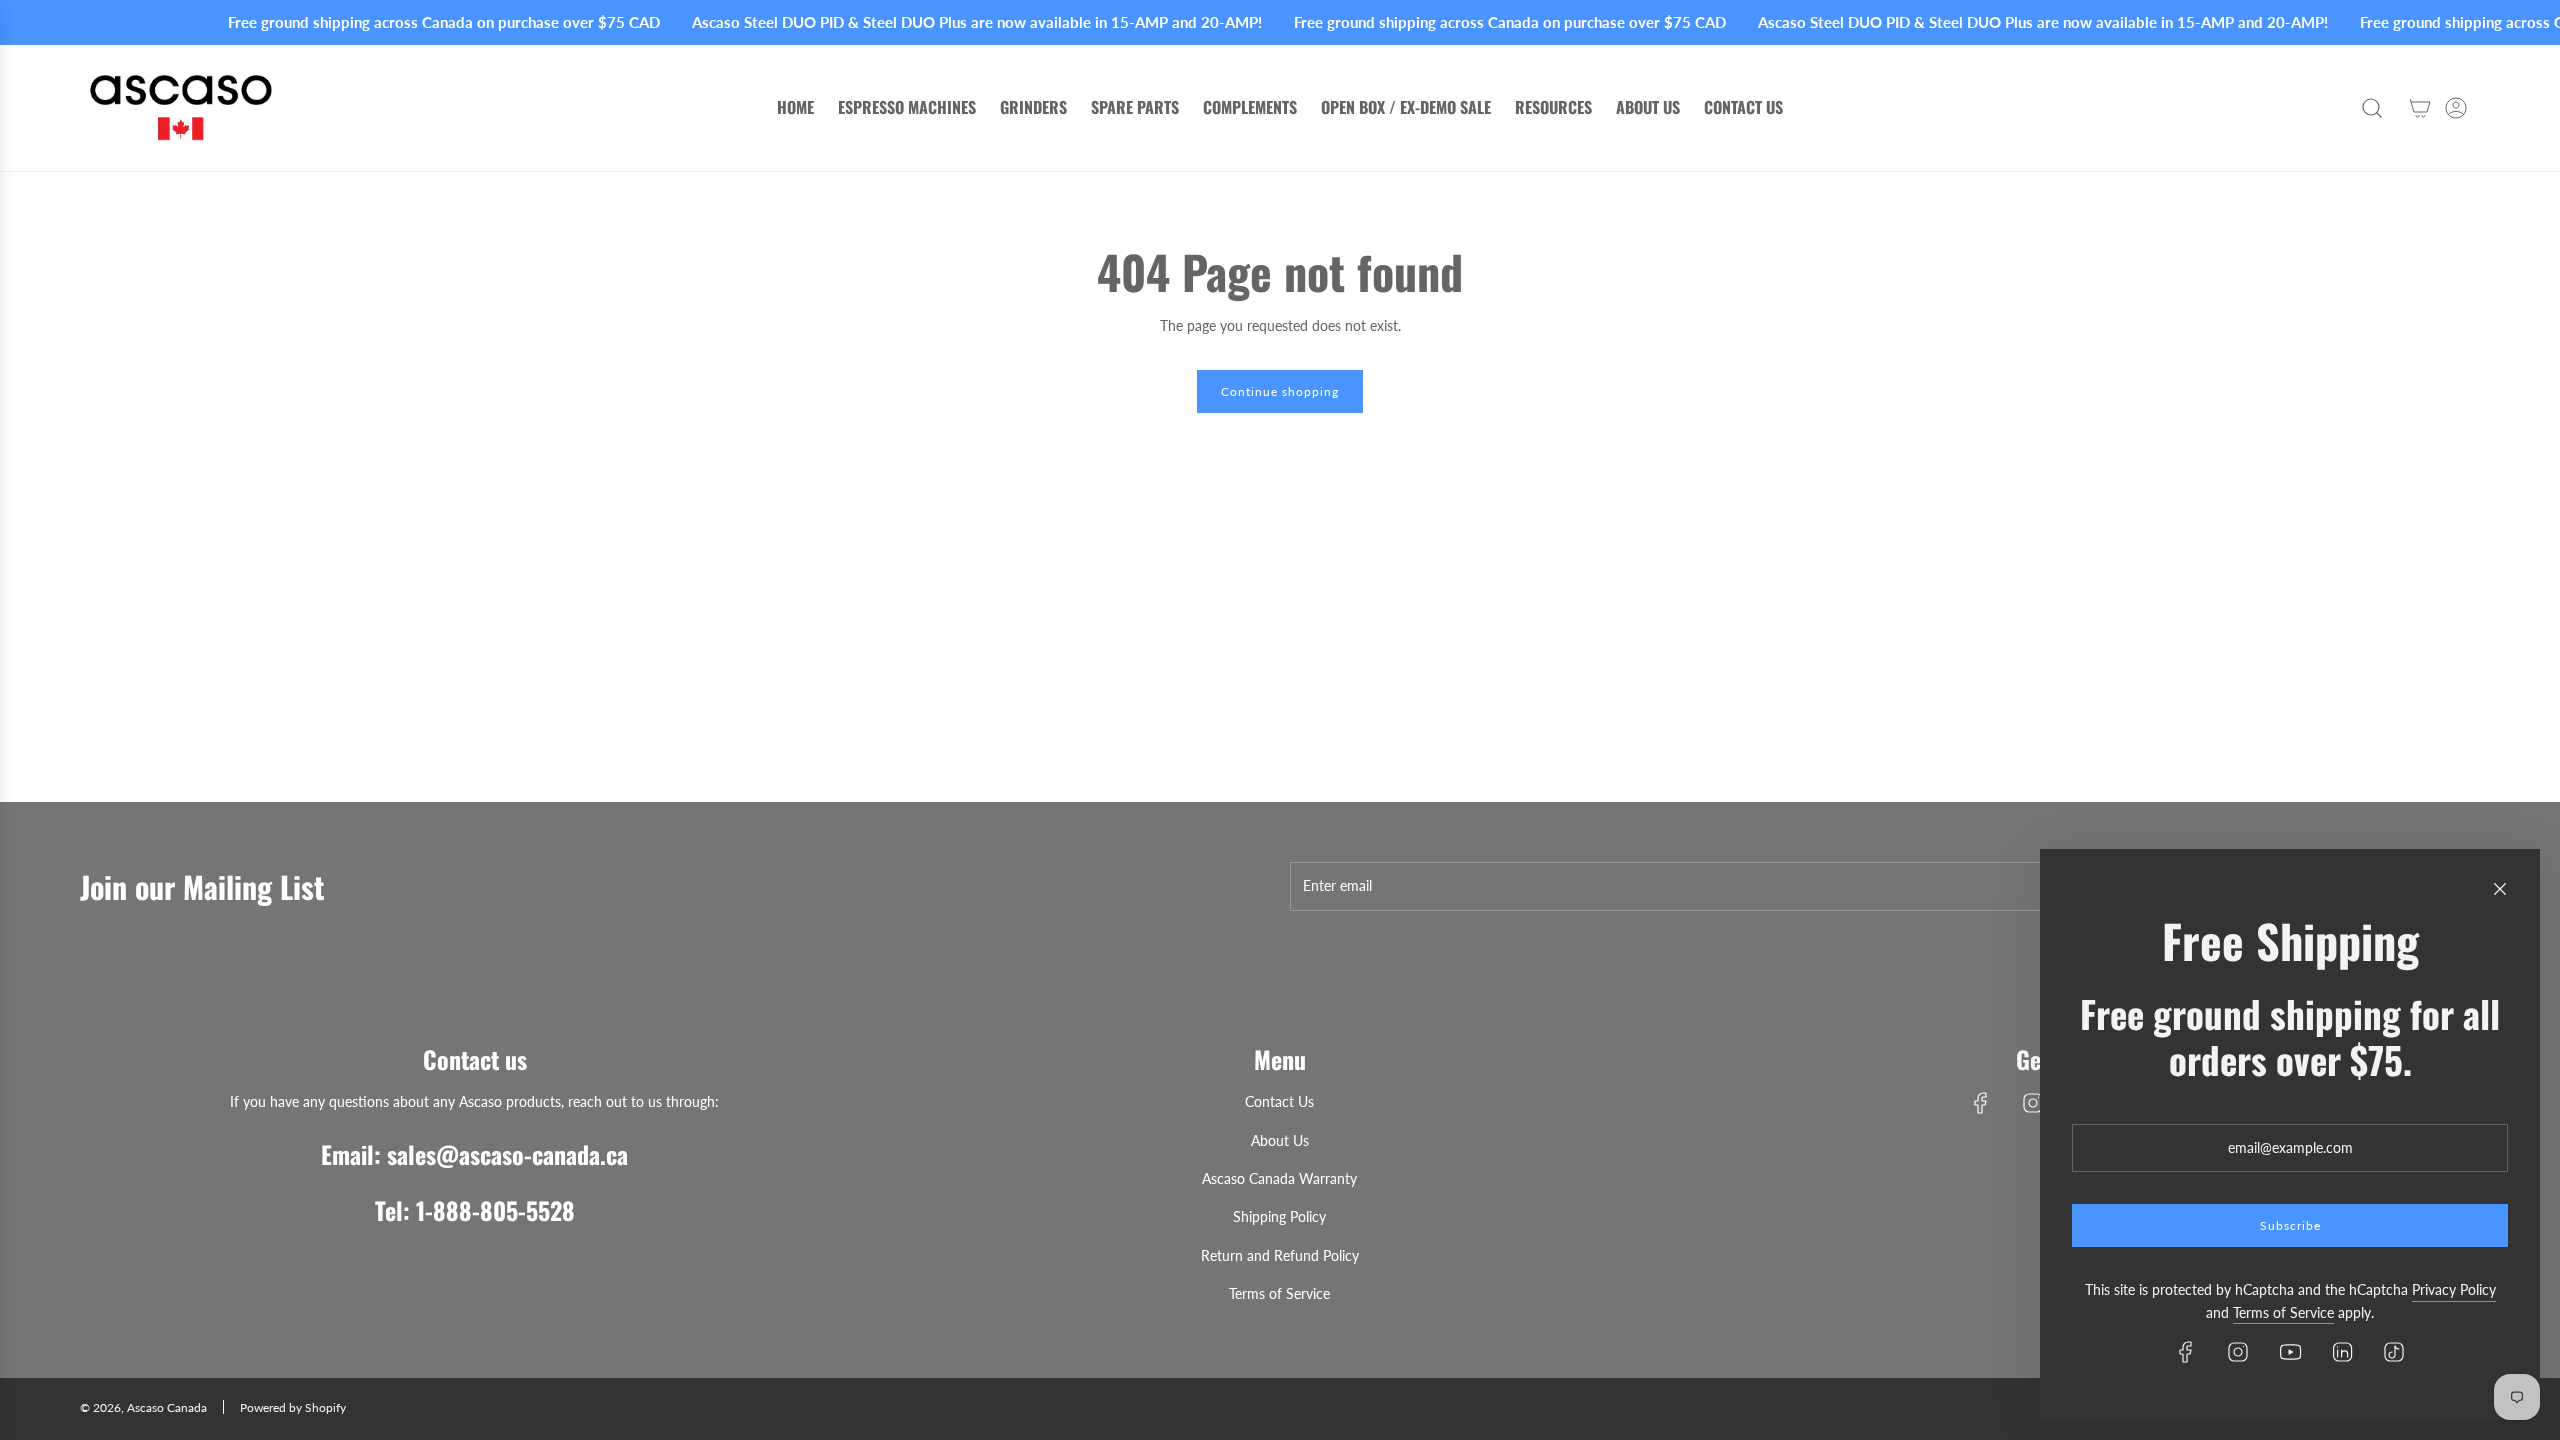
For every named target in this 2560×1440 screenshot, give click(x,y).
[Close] (2500, 889)
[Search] (2372, 108)
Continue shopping (1280, 391)
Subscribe (2290, 1225)
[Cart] (2420, 108)
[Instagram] (2033, 1103)
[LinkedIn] (2342, 1352)
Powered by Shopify (293, 1407)
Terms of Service (2283, 1312)
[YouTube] (2290, 1352)
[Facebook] (1981, 1103)
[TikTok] (2394, 1352)
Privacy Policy (2454, 1289)
